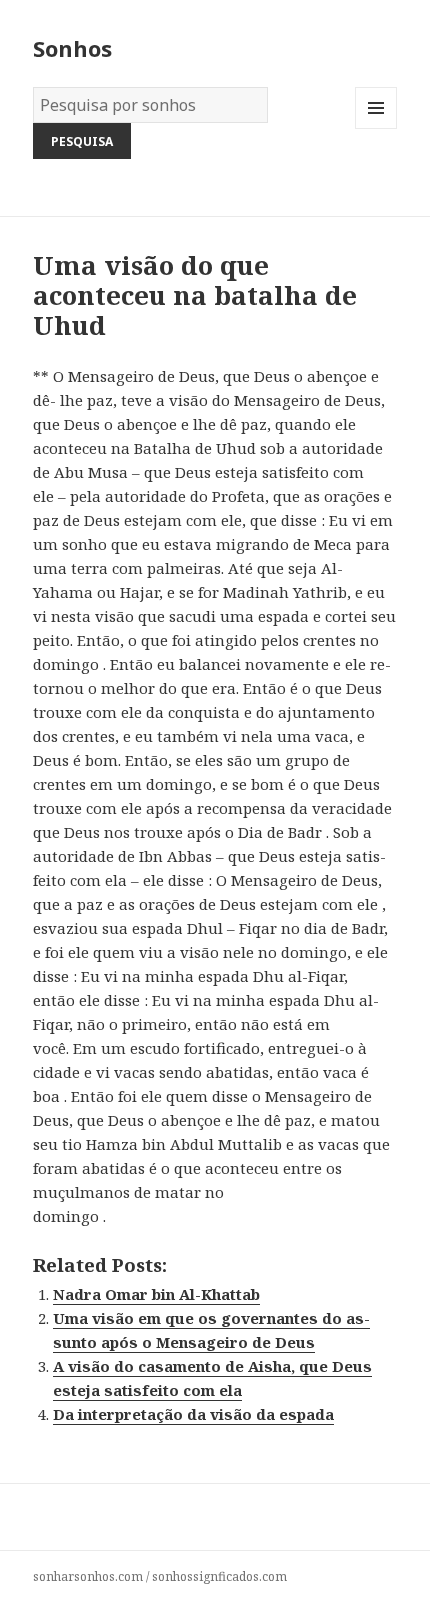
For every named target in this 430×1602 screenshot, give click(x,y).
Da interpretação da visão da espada (193, 1414)
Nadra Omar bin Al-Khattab (156, 1294)
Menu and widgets (376, 128)
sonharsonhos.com (88, 1576)
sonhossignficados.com (219, 1576)
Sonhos (72, 48)
